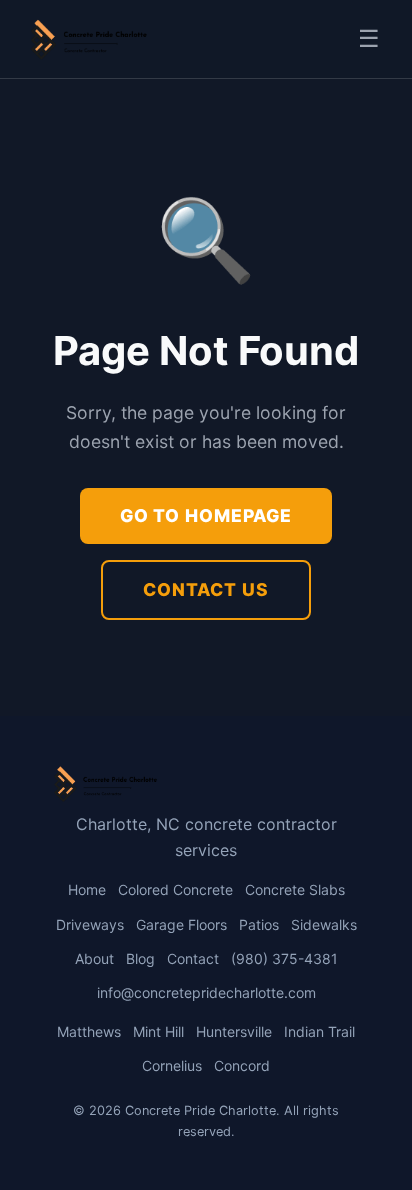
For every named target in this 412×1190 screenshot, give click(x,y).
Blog (140, 958)
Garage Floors (181, 924)
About (94, 958)
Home (87, 889)
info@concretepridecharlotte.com (206, 992)
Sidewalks (324, 924)
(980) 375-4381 (284, 958)
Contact (193, 958)
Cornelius (172, 1065)
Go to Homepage (206, 515)
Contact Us (206, 589)
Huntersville (234, 1031)
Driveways (90, 924)
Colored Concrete (175, 889)
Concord (242, 1065)
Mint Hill (158, 1031)
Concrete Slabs (295, 889)
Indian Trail (319, 1031)
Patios (259, 924)
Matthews (89, 1031)
